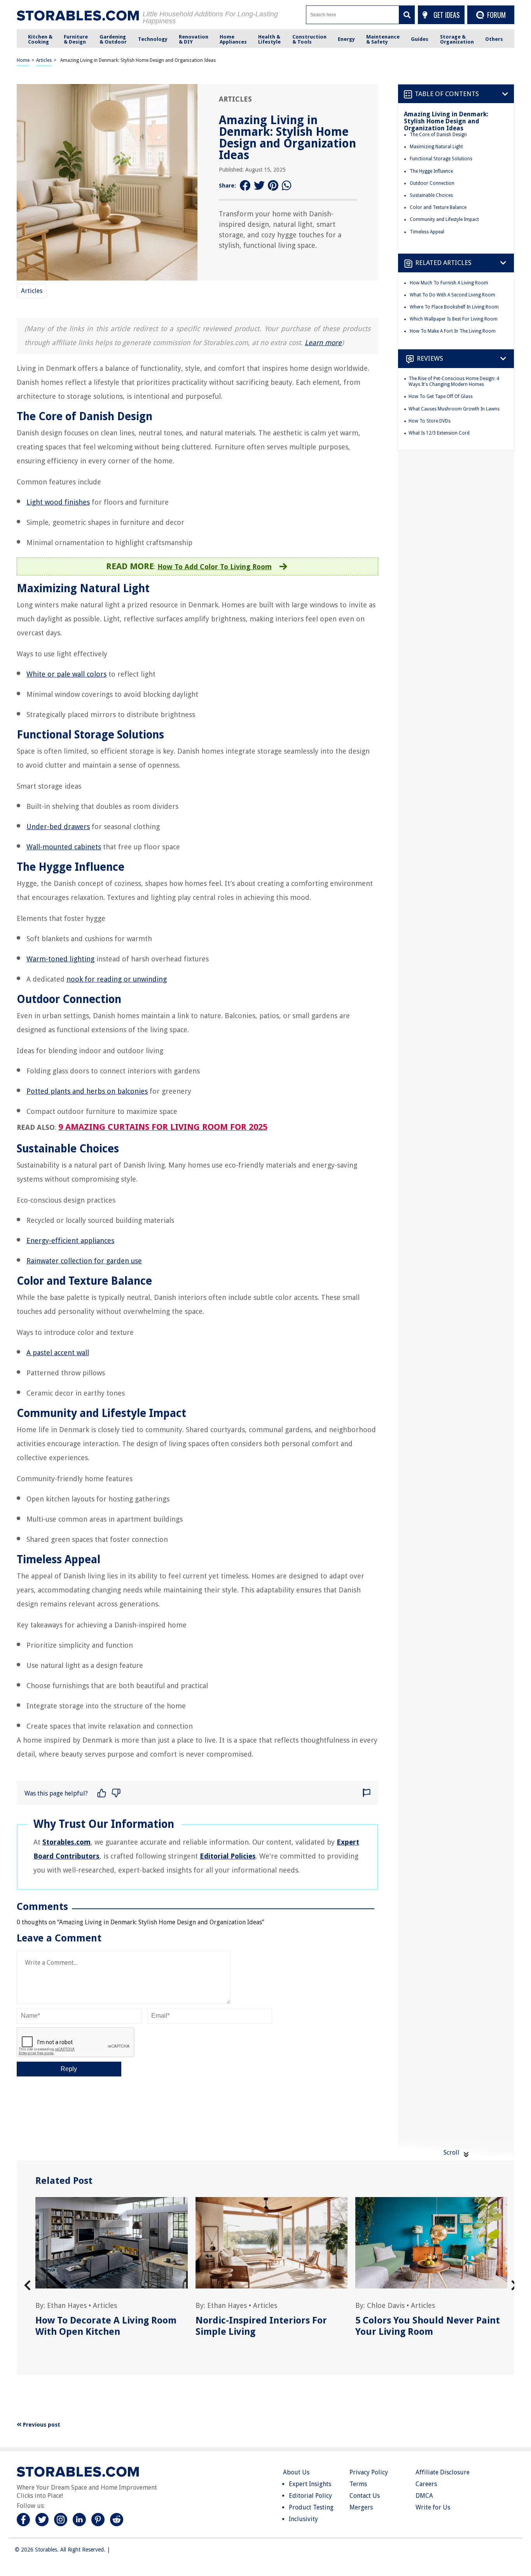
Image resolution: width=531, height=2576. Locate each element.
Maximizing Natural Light (436, 147)
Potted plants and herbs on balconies (87, 1091)
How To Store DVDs (430, 421)
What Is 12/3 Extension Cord (439, 433)
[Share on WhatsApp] (287, 186)
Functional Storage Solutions (441, 159)
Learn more (323, 343)
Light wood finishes (58, 502)
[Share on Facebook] (245, 186)
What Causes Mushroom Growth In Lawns (454, 409)
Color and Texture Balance (438, 207)
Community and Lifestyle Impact (444, 219)
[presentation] (27, 2286)
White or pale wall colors (66, 674)
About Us (296, 2472)
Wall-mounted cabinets (64, 847)
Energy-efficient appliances (70, 1241)
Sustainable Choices (431, 195)
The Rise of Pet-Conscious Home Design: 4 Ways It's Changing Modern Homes (454, 382)
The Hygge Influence (431, 171)
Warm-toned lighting (60, 959)
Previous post (41, 2425)
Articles (44, 60)
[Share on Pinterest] (273, 186)
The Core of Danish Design (438, 135)
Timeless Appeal (427, 232)
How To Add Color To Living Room (215, 567)
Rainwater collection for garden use (84, 1261)
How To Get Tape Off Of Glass (441, 396)
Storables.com (66, 1842)
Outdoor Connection (432, 183)
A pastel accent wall (58, 1353)
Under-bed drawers (58, 827)
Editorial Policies (228, 1856)
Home (23, 60)
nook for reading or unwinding (117, 979)
